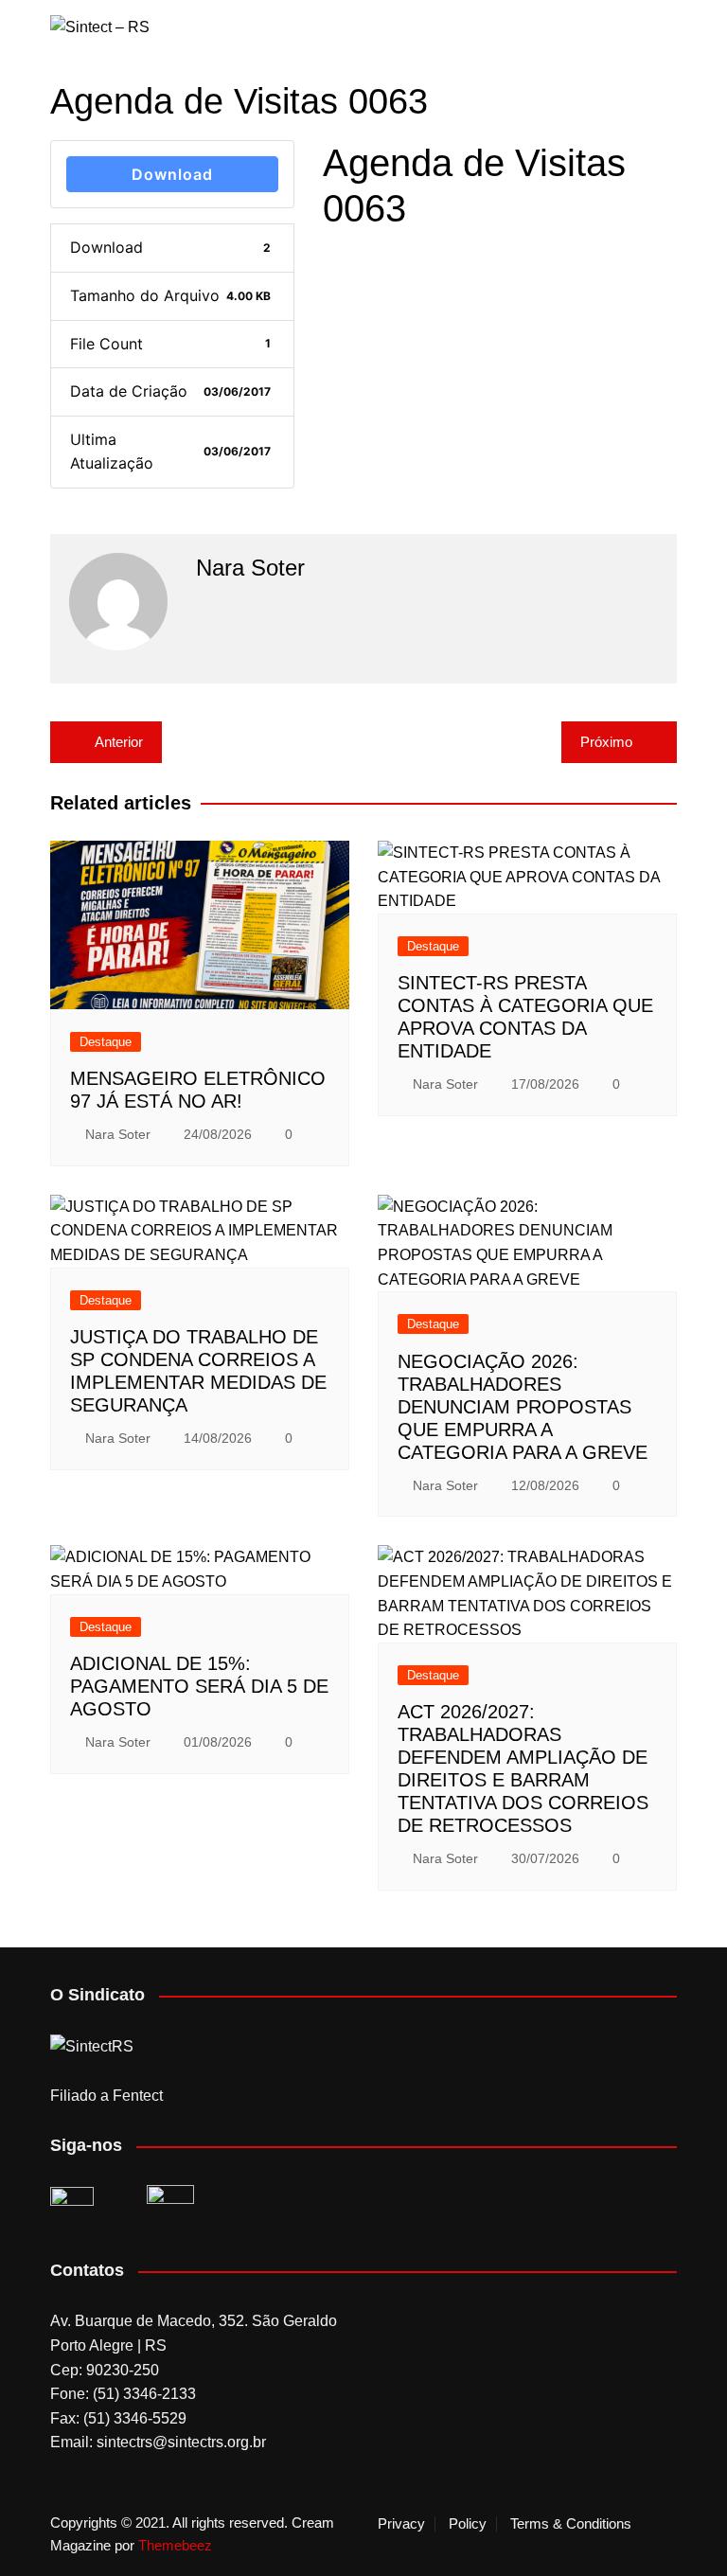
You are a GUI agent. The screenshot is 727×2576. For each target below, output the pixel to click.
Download (172, 174)
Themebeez (175, 2545)
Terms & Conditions (571, 2524)
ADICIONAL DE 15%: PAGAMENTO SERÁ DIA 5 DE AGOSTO (199, 1686)
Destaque (106, 1042)
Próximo (606, 742)
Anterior (119, 742)
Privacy (401, 2524)
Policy (468, 2524)
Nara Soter (118, 1134)
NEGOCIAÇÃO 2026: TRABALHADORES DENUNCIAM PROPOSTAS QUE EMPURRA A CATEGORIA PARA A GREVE (523, 1407)
